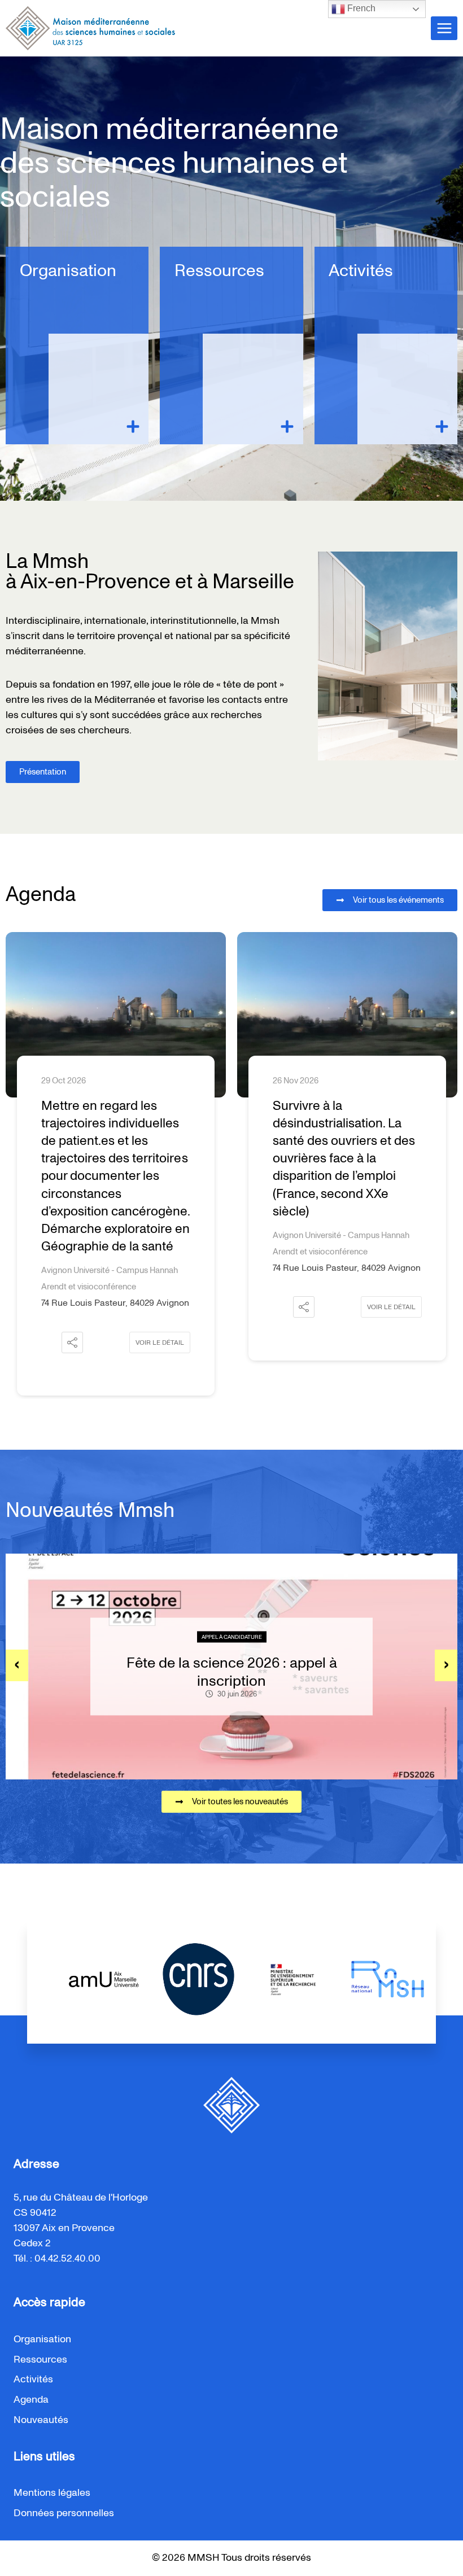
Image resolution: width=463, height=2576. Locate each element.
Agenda (31, 2400)
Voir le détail (160, 1342)
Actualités (315, 1628)
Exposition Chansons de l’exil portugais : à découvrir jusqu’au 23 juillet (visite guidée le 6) (337, 1672)
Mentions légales (52, 2493)
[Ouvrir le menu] (444, 28)
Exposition (359, 1628)
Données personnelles (64, 2513)
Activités (361, 271)
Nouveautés (41, 2420)
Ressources (219, 271)
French (360, 8)
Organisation (68, 271)
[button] (72, 1342)
